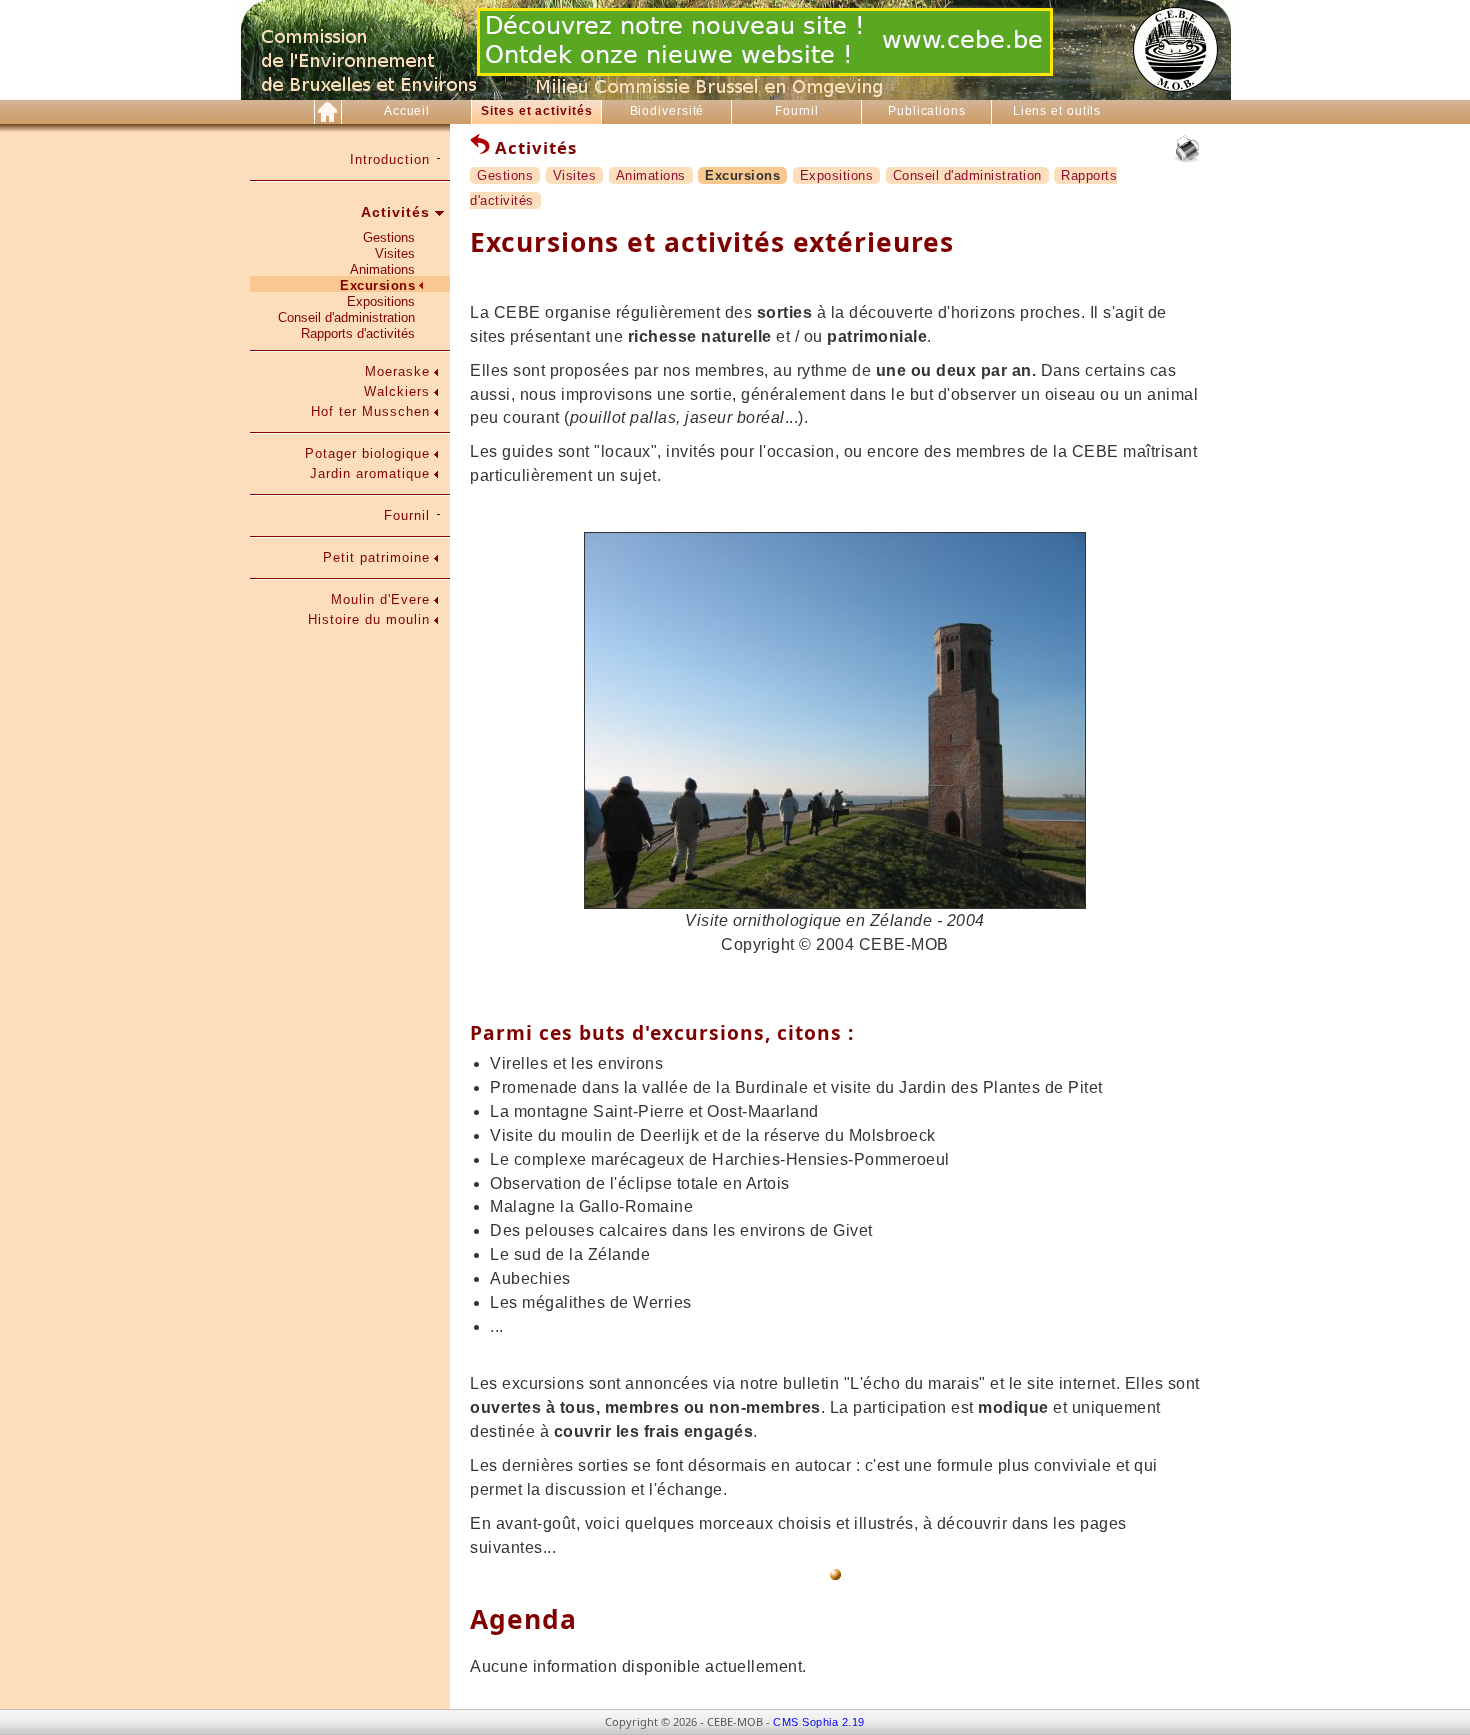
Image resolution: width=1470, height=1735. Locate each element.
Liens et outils (1057, 111)
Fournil (797, 111)
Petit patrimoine (376, 557)
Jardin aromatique (370, 473)
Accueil (407, 111)
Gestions (389, 237)
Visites (395, 253)
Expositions (381, 301)
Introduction (390, 159)
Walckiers (397, 391)
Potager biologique (367, 453)
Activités (395, 212)
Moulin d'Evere (380, 599)
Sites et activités (536, 111)
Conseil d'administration (346, 317)
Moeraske (397, 371)
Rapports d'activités (358, 333)
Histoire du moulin (369, 619)
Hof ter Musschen (370, 411)
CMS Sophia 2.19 (819, 1722)
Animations (382, 269)
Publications (927, 111)
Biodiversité (667, 111)
